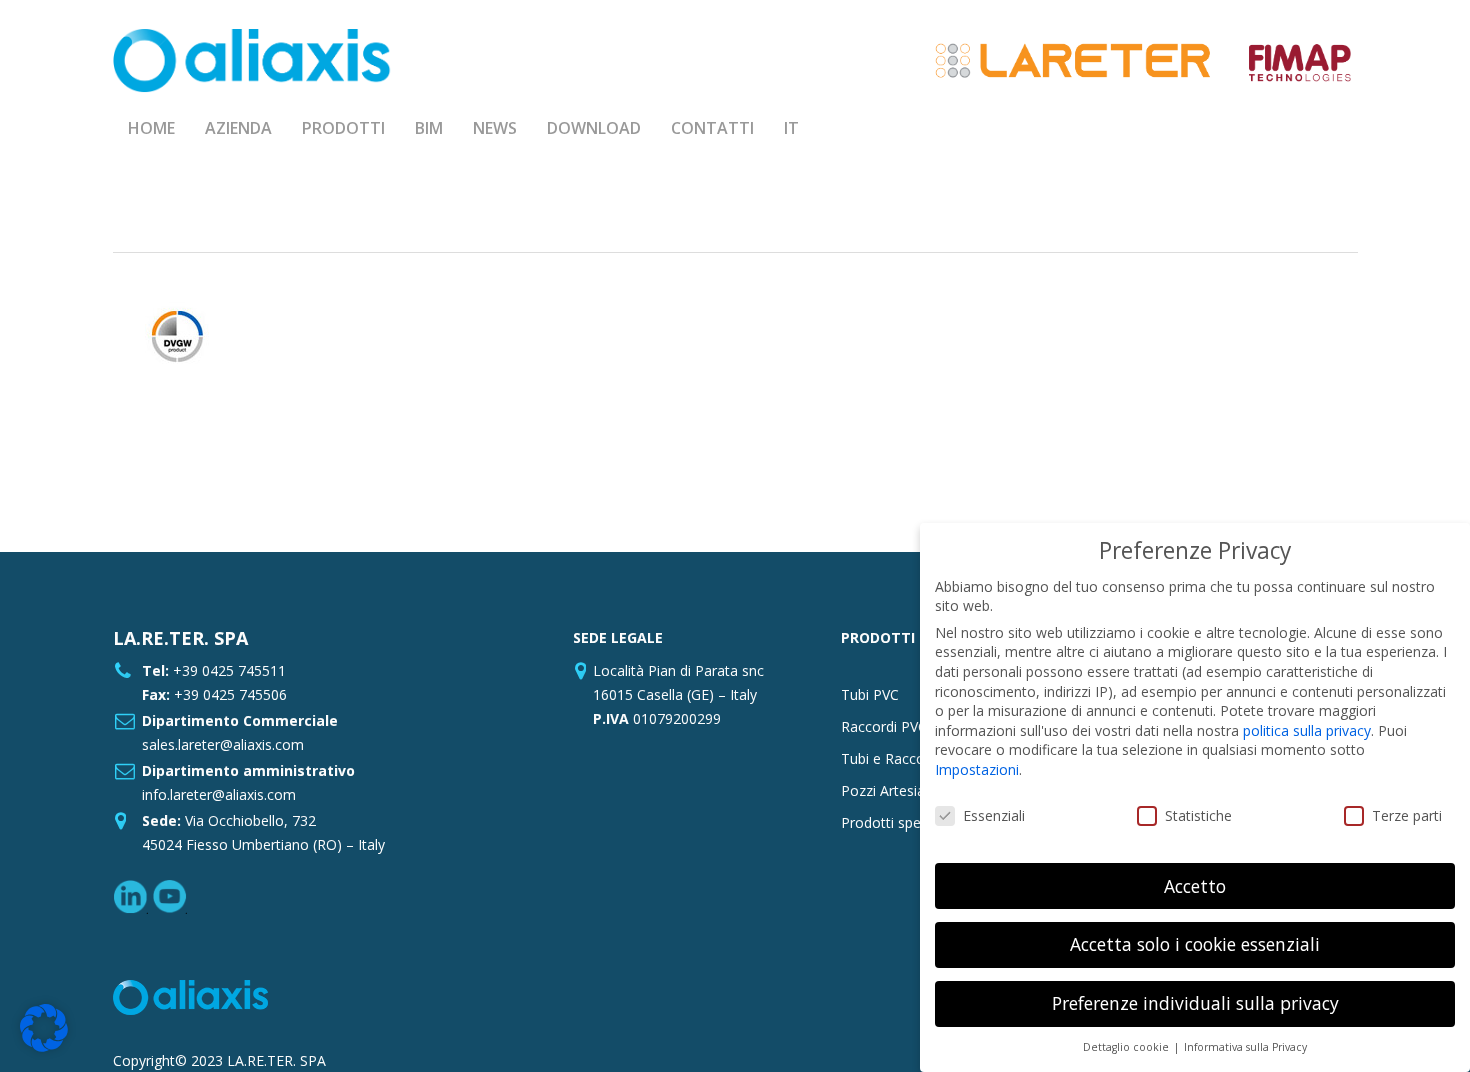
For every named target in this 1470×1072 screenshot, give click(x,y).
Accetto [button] (1195, 886)
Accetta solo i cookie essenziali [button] (1195, 944)
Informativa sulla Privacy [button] (1245, 1047)
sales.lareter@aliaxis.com (223, 744)
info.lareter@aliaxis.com (219, 794)
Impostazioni (977, 769)
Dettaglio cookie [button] (1127, 1047)
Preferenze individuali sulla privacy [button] (1195, 1003)
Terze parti (1407, 815)
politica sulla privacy (1307, 730)
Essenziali (994, 815)
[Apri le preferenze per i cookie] (44, 1046)
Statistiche (1198, 815)
